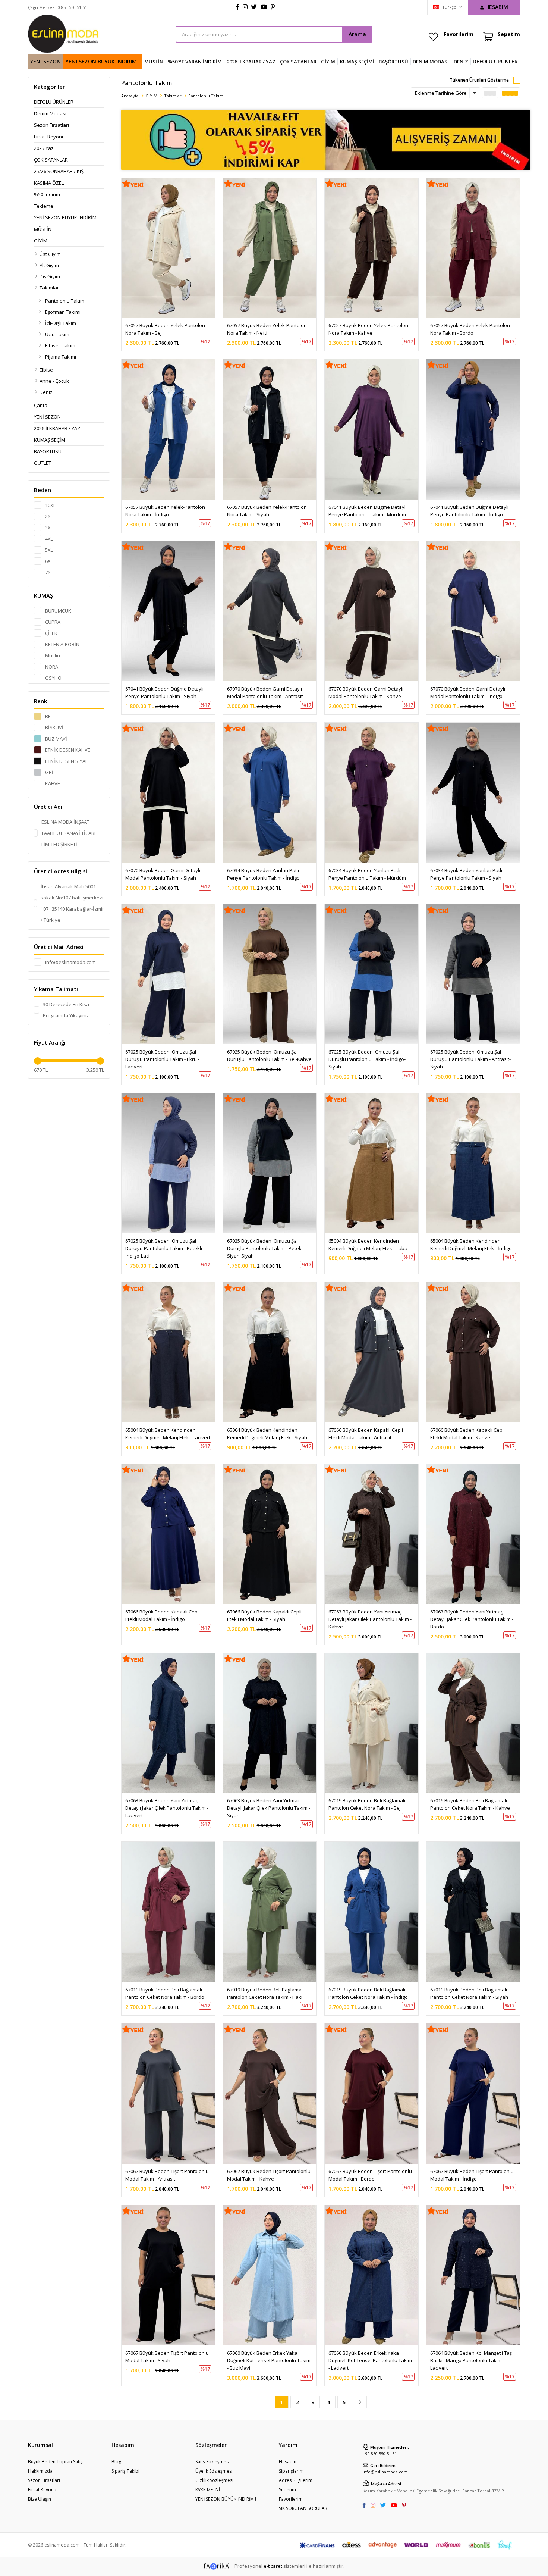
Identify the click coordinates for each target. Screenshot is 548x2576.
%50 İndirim (47, 194)
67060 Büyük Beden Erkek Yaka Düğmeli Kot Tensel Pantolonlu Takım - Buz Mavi (269, 2360)
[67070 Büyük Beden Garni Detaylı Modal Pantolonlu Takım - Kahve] (371, 611)
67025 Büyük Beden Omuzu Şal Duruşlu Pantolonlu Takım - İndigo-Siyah (367, 1059)
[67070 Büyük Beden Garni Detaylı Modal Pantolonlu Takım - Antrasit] (270, 611)
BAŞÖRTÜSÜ (393, 62)
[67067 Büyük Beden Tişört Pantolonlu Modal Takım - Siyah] (168, 2275)
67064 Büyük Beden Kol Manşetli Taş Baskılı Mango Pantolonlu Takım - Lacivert (472, 2360)
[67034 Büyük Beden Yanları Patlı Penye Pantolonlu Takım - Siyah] (473, 793)
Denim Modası (431, 62)
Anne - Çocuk (54, 381)
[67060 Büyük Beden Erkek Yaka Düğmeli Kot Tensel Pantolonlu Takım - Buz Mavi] (270, 2275)
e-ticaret (273, 2566)
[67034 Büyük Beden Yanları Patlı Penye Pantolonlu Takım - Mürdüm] (371, 793)
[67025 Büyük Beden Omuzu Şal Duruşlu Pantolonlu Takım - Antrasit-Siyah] (473, 974)
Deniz (46, 392)
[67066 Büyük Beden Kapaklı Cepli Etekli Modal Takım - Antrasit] (371, 1352)
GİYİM (328, 62)
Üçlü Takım (57, 334)
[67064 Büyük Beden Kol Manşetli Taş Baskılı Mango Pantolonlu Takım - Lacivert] (473, 2275)
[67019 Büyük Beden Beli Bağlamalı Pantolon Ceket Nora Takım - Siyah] (473, 1912)
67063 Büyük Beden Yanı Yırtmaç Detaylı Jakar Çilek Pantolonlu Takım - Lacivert (167, 1808)
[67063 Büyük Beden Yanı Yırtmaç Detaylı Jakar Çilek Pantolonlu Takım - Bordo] (473, 1534)
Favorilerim (459, 34)
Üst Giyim (50, 254)
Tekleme (44, 206)
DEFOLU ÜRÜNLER (495, 61)
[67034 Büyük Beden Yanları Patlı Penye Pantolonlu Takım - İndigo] (270, 793)
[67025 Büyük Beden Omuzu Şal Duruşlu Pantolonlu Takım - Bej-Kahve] (270, 974)
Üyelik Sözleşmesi (214, 2471)
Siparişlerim (291, 2471)
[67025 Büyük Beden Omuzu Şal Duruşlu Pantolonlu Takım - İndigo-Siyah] (371, 974)
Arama (357, 34)
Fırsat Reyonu (49, 137)
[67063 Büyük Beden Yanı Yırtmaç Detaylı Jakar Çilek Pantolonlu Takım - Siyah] (270, 1723)
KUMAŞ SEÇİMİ (357, 62)
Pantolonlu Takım (65, 301)
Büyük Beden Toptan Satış (55, 2462)
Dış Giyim (50, 276)
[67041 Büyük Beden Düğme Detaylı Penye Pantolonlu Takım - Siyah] (168, 611)
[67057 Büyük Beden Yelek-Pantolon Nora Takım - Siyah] (270, 429)
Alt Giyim (49, 265)
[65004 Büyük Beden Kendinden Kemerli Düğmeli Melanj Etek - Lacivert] (168, 1352)
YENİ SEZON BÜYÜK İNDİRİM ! (103, 61)
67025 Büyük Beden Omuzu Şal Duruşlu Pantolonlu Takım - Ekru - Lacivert (163, 1059)
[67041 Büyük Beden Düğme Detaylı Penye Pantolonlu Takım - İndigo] (473, 429)
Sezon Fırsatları (51, 125)
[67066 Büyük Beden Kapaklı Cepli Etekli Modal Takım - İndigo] (168, 1534)
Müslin (154, 62)
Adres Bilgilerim (296, 2480)
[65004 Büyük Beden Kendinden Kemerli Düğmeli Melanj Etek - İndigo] (473, 1163)
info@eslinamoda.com (385, 2472)
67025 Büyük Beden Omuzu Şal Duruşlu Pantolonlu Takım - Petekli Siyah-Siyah (266, 1248)
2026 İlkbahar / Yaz (251, 62)
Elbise (46, 370)
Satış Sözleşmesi (212, 2462)
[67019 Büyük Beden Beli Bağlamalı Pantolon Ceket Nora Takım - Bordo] (168, 1912)
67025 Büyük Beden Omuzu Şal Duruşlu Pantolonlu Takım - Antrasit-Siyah (470, 1059)
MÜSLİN (43, 229)
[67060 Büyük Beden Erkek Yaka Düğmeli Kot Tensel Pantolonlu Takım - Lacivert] (371, 2275)
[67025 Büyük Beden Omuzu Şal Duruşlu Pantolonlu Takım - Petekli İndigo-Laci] (168, 1163)
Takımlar (49, 288)
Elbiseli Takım (60, 345)
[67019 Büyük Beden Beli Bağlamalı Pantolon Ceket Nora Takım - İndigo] (371, 1912)
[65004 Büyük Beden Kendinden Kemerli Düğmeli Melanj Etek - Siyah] (270, 1352)
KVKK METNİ (208, 2490)
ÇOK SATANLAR (298, 62)
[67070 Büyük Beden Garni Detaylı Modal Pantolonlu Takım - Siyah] (168, 793)
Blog (116, 2462)
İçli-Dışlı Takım (61, 323)
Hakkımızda (40, 2471)
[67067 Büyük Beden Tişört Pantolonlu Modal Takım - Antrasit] (168, 2094)
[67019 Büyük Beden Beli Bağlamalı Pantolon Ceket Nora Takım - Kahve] (473, 1723)
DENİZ (461, 62)
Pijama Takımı (61, 357)
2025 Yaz (44, 148)
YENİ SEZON (45, 61)
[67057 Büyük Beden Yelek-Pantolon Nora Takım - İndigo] (168, 429)
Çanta (41, 405)
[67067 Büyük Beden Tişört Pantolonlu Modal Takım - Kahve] (270, 2094)
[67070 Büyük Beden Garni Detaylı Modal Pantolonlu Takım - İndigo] (473, 611)
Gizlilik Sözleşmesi (214, 2480)
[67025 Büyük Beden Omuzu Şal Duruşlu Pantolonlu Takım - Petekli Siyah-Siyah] (270, 1163)
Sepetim (287, 2490)
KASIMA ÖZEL (49, 183)
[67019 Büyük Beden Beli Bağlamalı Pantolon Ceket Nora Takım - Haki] (270, 1912)
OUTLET (42, 463)
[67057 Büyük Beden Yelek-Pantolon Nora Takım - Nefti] (270, 248)
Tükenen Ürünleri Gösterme (479, 80)
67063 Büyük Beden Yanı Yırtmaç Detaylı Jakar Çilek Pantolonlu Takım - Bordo (472, 1619)
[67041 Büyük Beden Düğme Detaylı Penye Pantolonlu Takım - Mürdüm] (371, 429)
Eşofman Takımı (63, 312)
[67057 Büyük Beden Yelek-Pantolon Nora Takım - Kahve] (371, 248)
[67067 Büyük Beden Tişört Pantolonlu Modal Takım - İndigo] (473, 2094)
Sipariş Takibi (125, 2471)
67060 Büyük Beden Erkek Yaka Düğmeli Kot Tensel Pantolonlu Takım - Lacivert (371, 2360)
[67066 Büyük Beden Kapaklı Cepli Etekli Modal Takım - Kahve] (473, 1352)
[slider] (38, 1061)
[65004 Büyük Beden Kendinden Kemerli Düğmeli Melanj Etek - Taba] (371, 1163)
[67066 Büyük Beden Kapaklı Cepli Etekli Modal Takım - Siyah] (270, 1534)
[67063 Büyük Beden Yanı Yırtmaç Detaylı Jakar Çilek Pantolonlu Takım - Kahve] (371, 1534)
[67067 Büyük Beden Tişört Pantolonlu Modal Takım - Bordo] (371, 2094)
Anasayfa (130, 96)
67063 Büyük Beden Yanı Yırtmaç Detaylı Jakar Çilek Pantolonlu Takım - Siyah (269, 1808)
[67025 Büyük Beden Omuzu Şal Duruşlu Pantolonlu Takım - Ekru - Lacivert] (168, 974)
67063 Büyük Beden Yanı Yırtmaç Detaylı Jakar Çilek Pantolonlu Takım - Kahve (371, 1619)
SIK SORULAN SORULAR (303, 2508)
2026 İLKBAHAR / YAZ (57, 428)
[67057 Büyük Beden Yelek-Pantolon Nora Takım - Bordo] (473, 248)
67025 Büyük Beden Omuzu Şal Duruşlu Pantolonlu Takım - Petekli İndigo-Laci (164, 1248)
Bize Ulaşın (40, 2499)
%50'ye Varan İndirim (195, 62)
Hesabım (288, 2462)
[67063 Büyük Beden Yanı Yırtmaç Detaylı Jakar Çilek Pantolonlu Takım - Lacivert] (168, 1723)
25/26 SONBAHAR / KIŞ (59, 171)
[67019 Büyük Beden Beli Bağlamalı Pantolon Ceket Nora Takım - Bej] (371, 1723)
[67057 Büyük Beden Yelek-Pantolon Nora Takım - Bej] (168, 248)
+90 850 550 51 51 (380, 2453)
